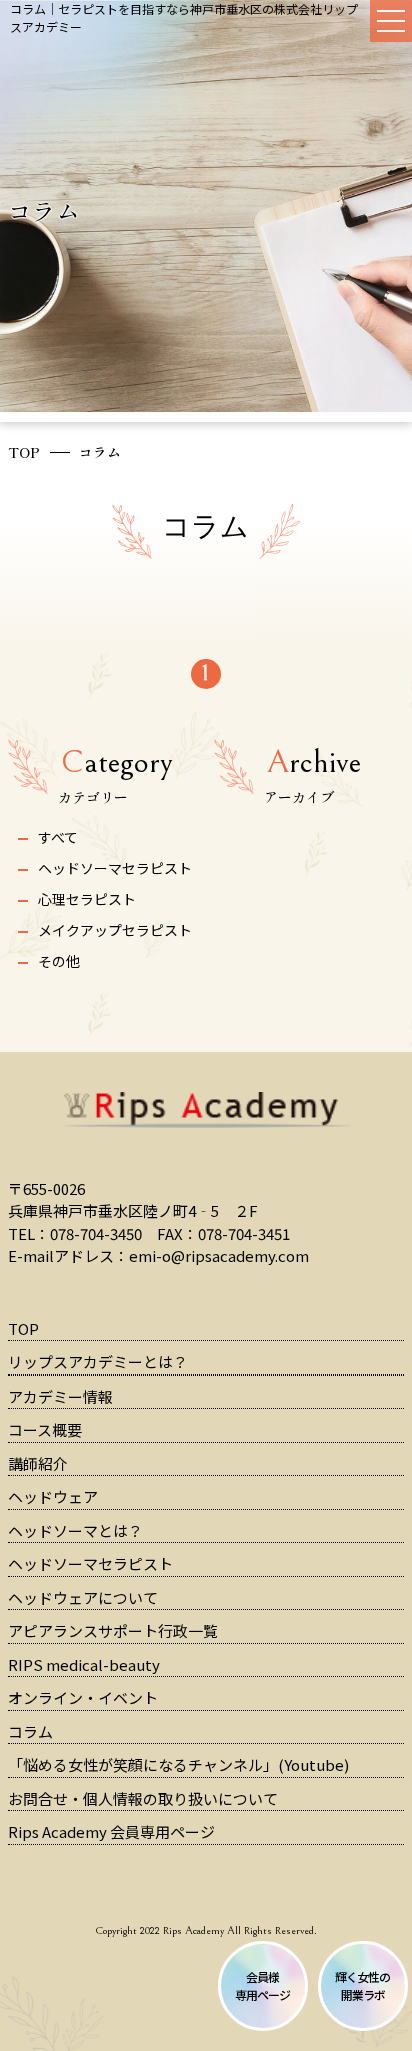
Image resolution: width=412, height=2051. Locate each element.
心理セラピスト (87, 899)
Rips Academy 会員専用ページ (111, 1831)
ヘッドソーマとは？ (75, 1530)
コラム (30, 1731)
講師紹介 (38, 1463)
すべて (58, 837)
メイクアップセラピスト (115, 930)
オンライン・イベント (83, 1697)
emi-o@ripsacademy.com (219, 1255)
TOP (24, 452)
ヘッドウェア (53, 1496)
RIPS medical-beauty (84, 1664)
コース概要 (45, 1429)
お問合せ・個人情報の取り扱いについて (143, 1798)
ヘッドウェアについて (83, 1597)
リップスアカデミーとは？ (98, 1361)
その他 (59, 961)
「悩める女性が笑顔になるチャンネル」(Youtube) (178, 1764)
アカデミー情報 (60, 1396)
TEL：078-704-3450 (75, 1233)
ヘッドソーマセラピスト (115, 868)
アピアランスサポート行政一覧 (113, 1630)
